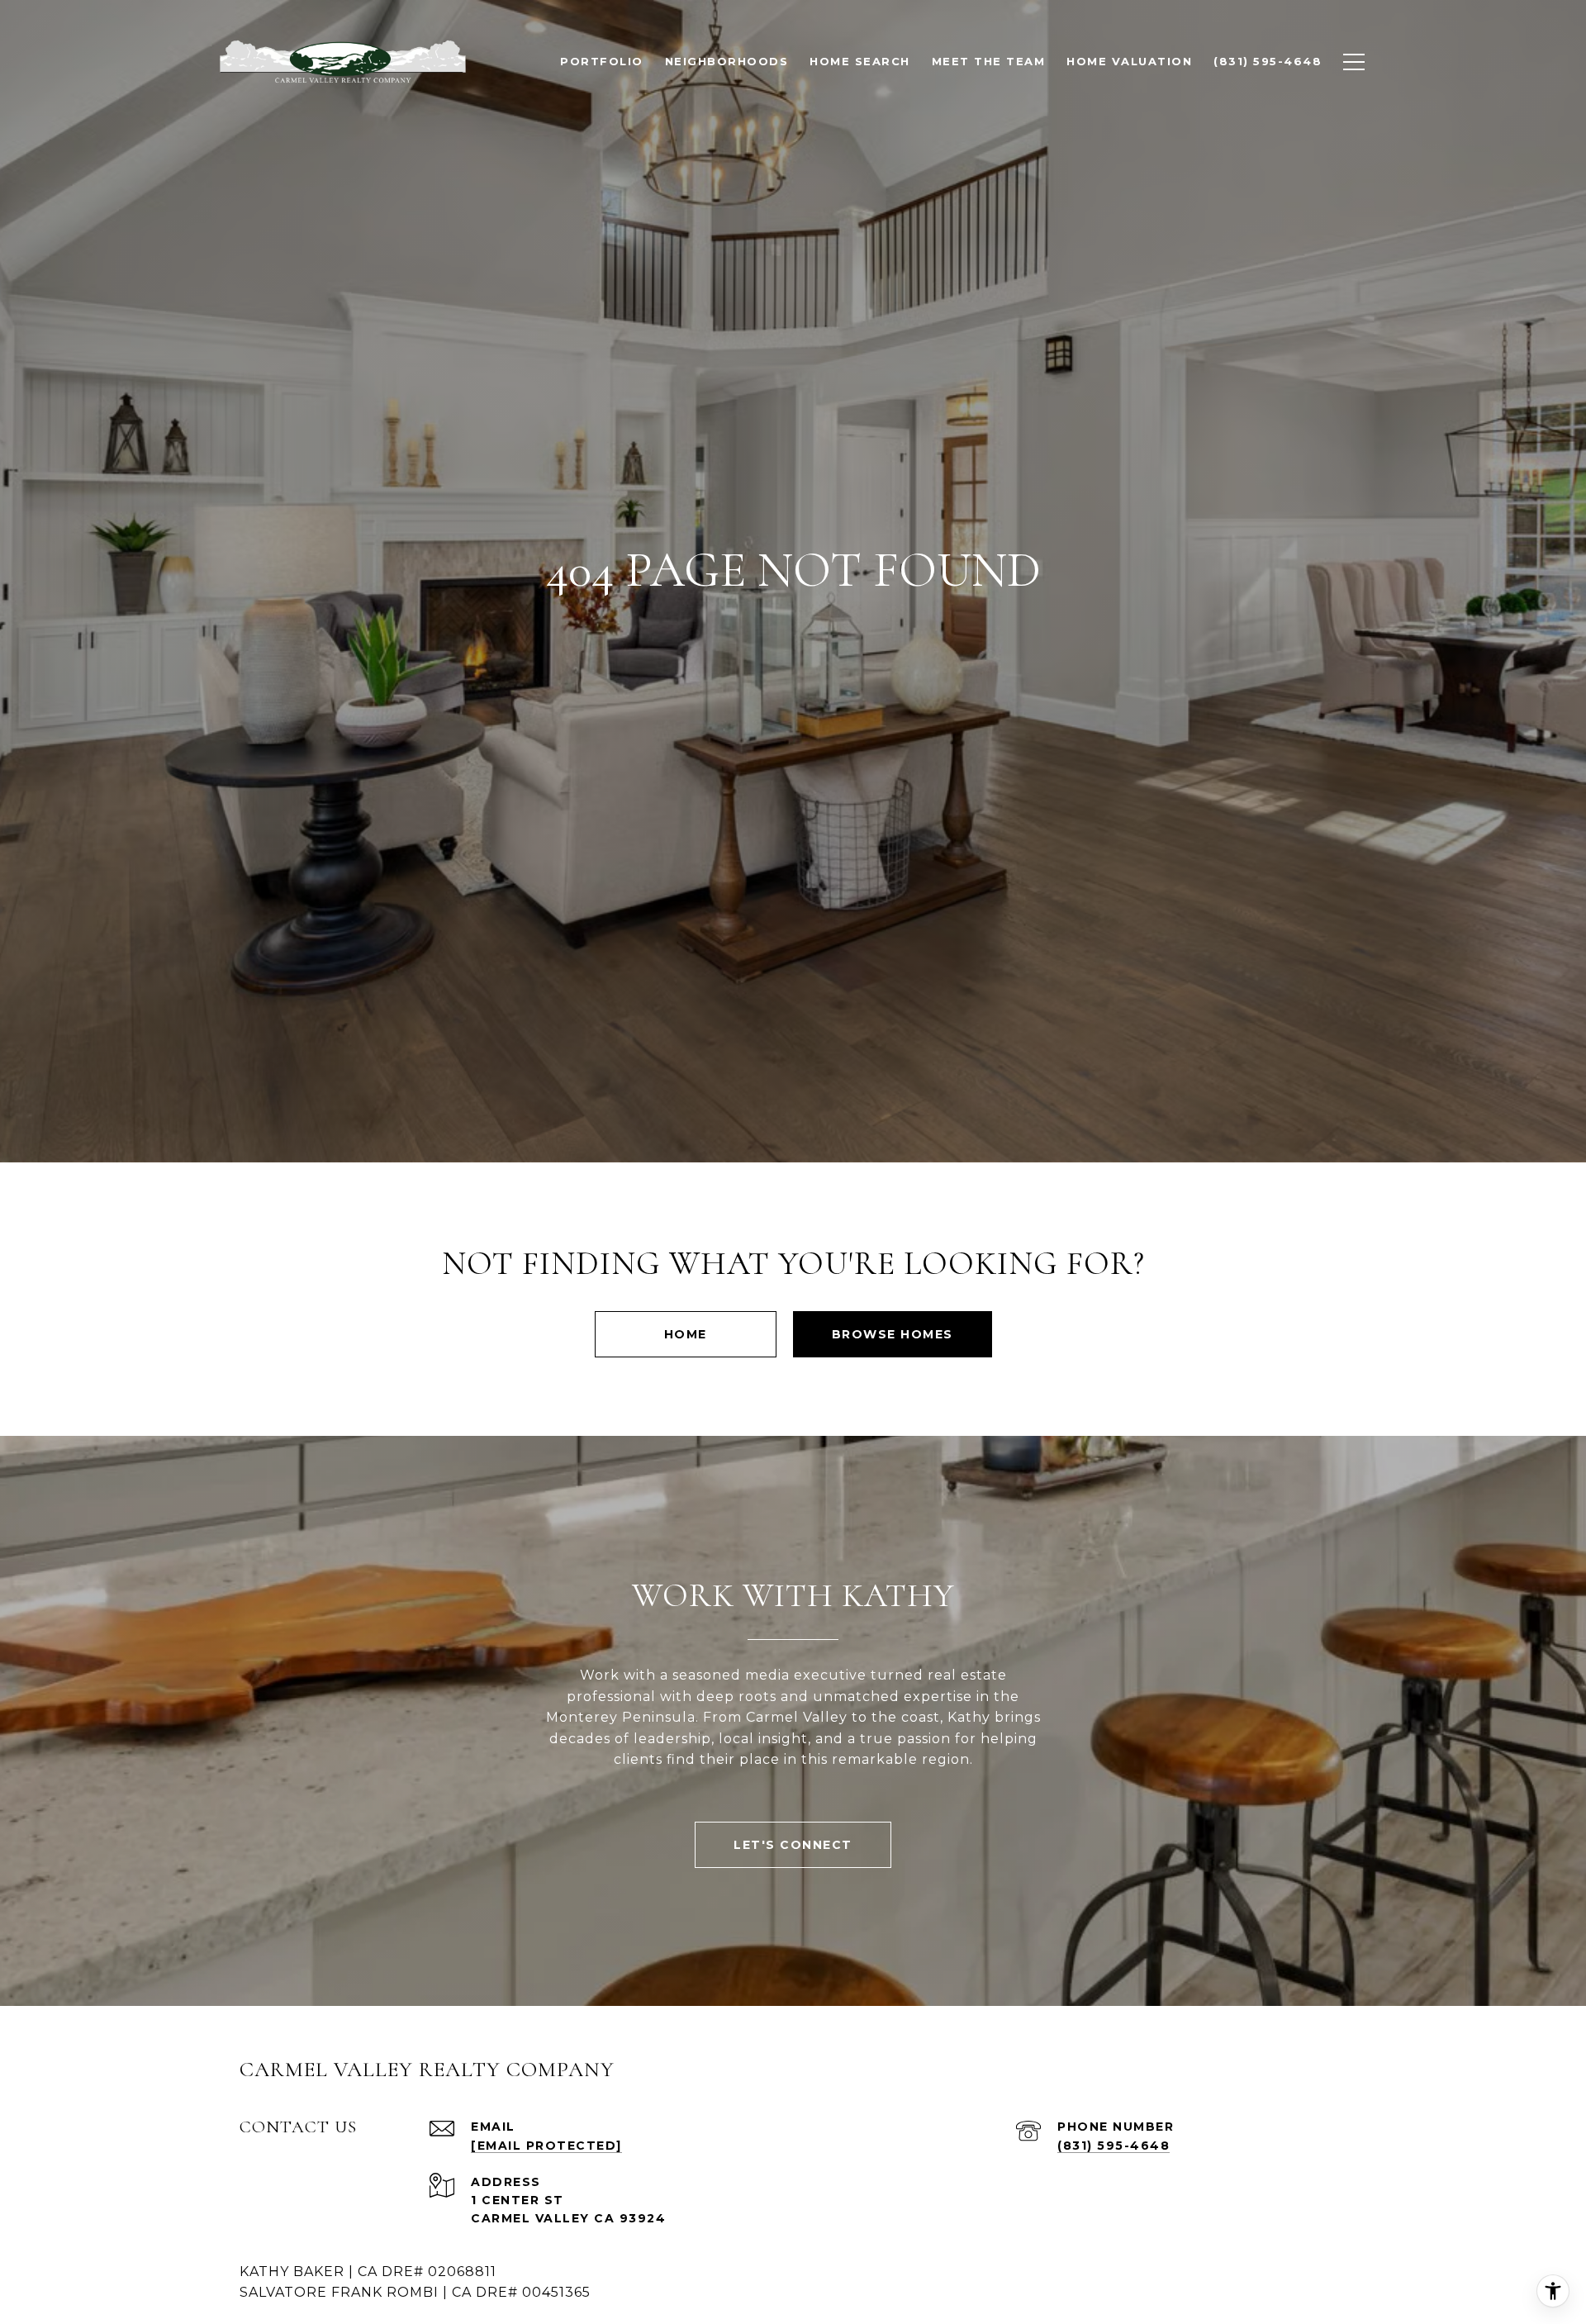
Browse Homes (893, 1334)
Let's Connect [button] (793, 1845)
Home (686, 1334)
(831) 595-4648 (1114, 2146)
